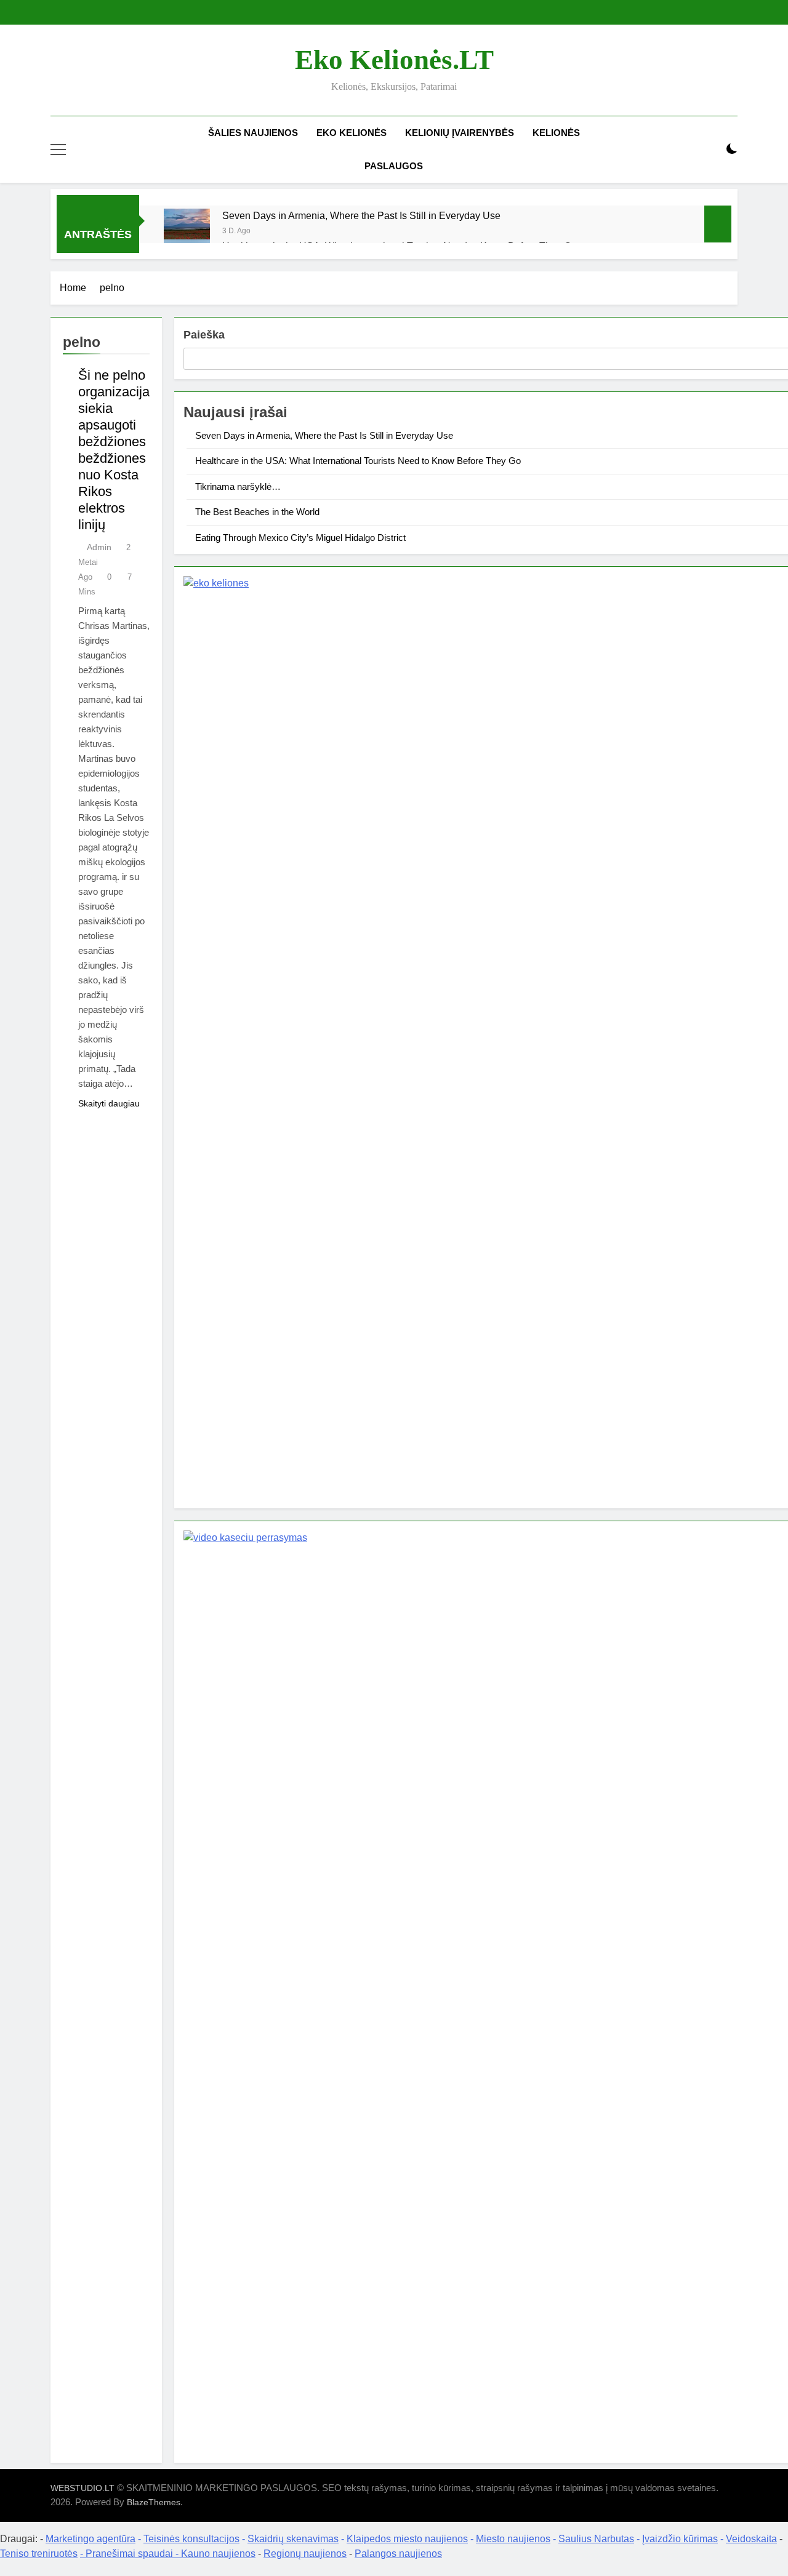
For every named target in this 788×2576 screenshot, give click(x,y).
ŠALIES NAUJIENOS (253, 133)
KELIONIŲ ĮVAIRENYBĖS (460, 133)
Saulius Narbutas (596, 2539)
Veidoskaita (751, 2539)
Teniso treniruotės (39, 2554)
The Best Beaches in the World (257, 512)
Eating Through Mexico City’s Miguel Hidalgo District (300, 538)
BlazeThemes (154, 2502)
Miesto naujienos (513, 2539)
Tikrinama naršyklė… (238, 486)
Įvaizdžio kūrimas (680, 2539)
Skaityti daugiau (109, 1103)
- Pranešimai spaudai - (131, 2554)
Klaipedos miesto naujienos (407, 2539)
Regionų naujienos (305, 2554)
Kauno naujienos (218, 2554)
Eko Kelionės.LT (394, 60)
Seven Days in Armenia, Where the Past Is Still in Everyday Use (361, 215)
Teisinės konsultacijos (191, 2539)
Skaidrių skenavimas (293, 2539)
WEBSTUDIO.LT (82, 2488)
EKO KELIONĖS (352, 133)
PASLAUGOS (394, 166)
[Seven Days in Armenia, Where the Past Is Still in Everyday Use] (187, 232)
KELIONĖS (556, 133)
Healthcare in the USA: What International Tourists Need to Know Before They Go (358, 461)
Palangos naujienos (398, 2554)
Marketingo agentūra (90, 2539)
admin (99, 547)
